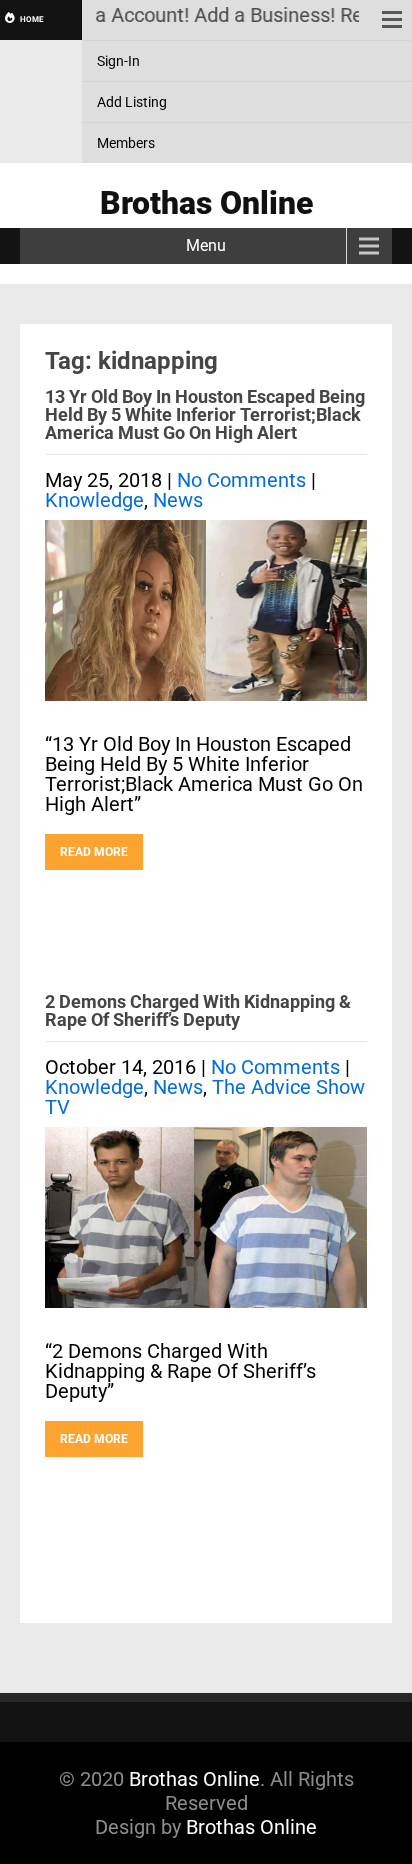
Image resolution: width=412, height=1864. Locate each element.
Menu (206, 245)
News (178, 500)
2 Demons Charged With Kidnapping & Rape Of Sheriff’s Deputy (198, 1010)
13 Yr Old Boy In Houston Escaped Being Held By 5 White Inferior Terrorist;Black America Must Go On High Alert (205, 414)
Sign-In (118, 61)
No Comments (241, 480)
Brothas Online (194, 1779)
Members (126, 143)
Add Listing (132, 102)
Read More (94, 852)
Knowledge (94, 500)
